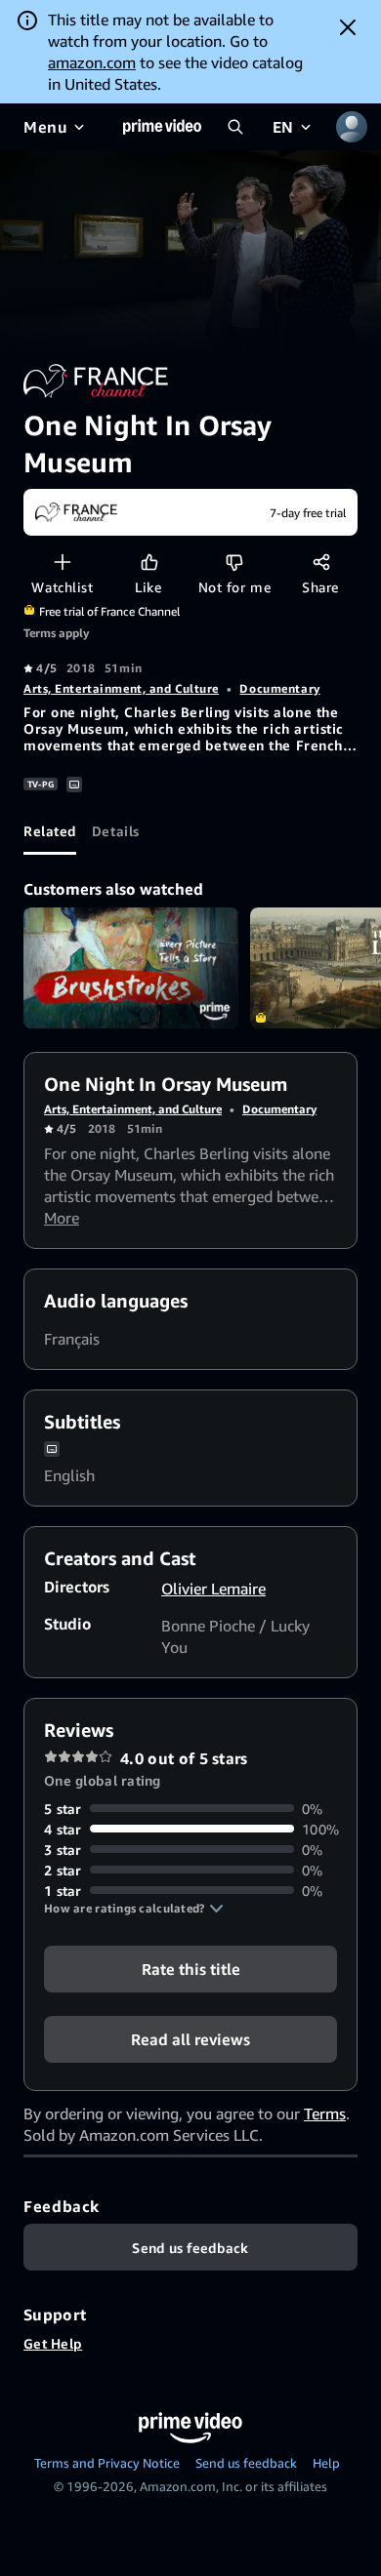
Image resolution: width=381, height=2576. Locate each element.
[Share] (321, 562)
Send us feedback (246, 2463)
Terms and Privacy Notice (107, 2463)
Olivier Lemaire (213, 1589)
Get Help (53, 2343)
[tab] (50, 831)
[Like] (149, 562)
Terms (325, 2113)
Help (326, 2463)
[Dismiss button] (348, 27)
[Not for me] (234, 562)
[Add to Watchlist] (62, 562)
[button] (134, 1909)
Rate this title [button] (191, 1968)
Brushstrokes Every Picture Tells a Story (131, 968)
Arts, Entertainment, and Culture (121, 688)
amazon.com (92, 62)
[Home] (162, 127)
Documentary (279, 688)
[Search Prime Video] (235, 127)
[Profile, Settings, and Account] (352, 127)
